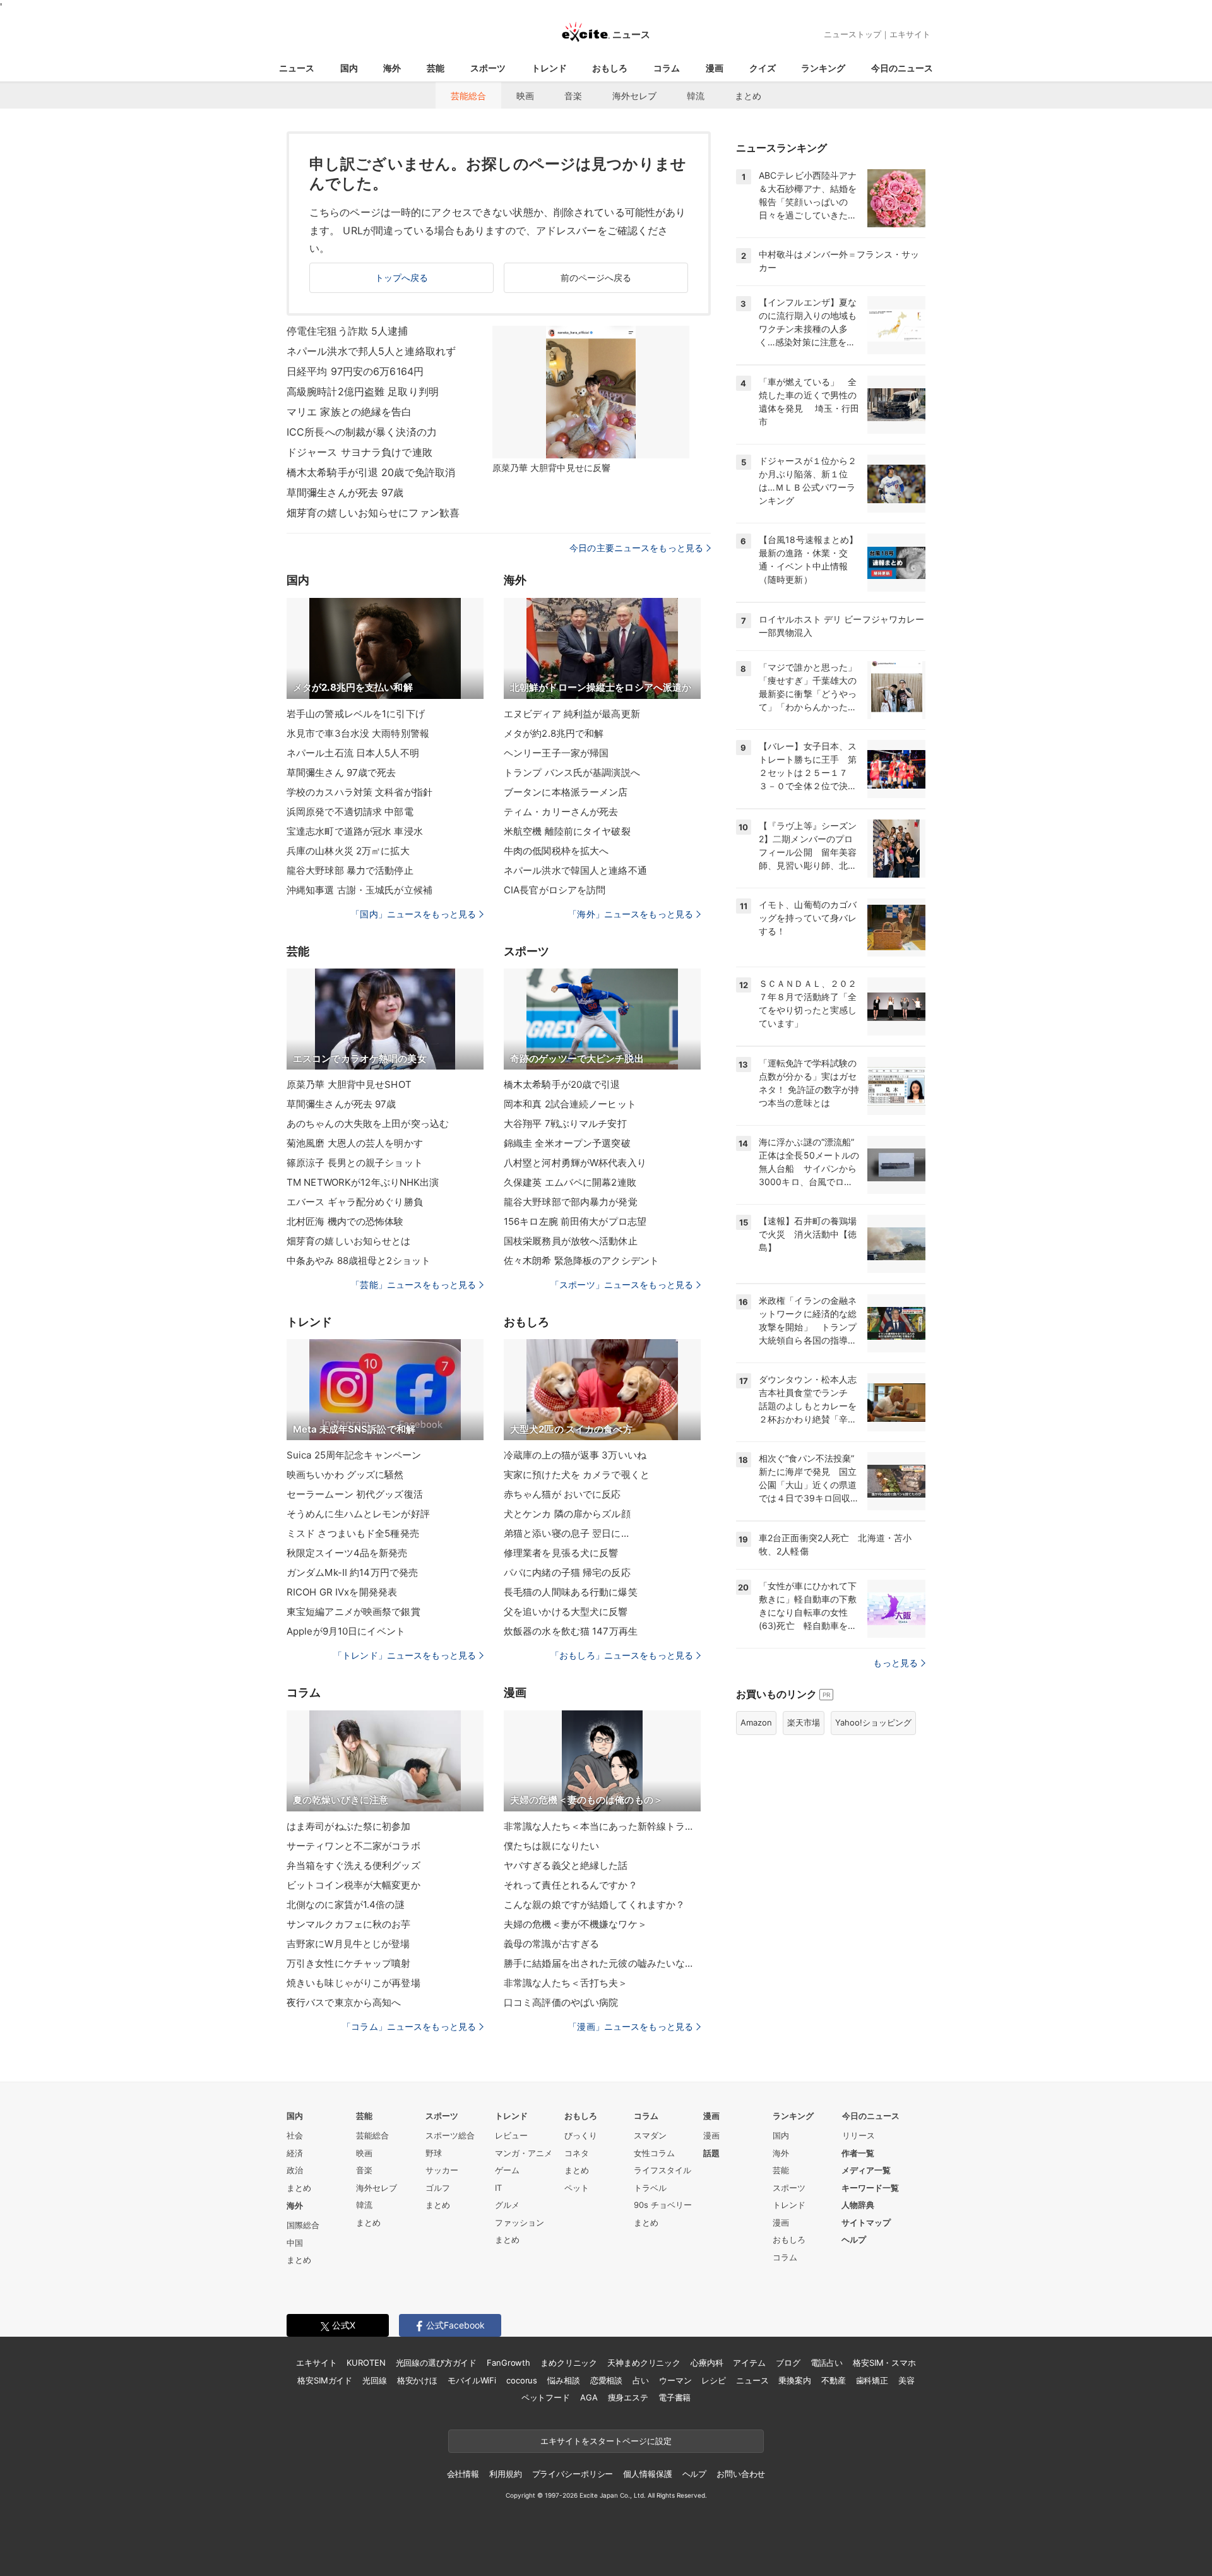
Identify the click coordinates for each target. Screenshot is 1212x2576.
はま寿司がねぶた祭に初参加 (349, 1826)
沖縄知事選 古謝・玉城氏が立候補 (359, 890)
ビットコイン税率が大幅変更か (353, 1885)
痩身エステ (628, 2397)
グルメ (507, 2205)
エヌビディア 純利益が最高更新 (572, 714)
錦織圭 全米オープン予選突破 (567, 1143)
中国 (295, 2243)
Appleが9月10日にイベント (346, 1631)
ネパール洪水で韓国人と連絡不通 (575, 870)
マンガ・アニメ (524, 2153)
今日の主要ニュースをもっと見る (636, 548)
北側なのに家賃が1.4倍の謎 (346, 1905)
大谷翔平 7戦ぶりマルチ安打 (565, 1124)
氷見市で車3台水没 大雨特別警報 (358, 733)
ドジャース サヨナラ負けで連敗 (359, 452)
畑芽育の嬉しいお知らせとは (349, 1241)
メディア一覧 (866, 2170)
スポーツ (488, 68)
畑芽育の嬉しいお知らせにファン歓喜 (373, 513)
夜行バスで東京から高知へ (344, 2002)
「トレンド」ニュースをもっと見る (405, 1655)
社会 (295, 2135)
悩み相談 (563, 2380)
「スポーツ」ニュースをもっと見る (622, 1285)
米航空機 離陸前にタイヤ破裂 (567, 831)
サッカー (442, 2170)
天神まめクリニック (644, 2363)
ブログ (788, 2363)
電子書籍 (674, 2397)
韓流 (696, 96)
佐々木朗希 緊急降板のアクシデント (581, 1261)
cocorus (522, 2380)
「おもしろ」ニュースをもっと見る (622, 1655)
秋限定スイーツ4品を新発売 (347, 1553)
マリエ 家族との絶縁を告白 (349, 412)
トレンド (549, 68)
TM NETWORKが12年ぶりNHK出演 (363, 1182)
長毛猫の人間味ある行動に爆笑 (571, 1592)
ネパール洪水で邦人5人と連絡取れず (371, 351)
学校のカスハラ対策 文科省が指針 (359, 792)
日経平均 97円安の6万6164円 (355, 371)
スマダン (650, 2135)
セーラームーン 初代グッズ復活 (355, 1494)
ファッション (520, 2222)
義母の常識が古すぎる (551, 1944)
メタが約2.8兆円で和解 (554, 733)
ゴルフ (438, 2188)
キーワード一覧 (870, 2188)
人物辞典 (858, 2205)
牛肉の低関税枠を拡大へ (556, 851)
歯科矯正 (872, 2380)
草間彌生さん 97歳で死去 (342, 772)
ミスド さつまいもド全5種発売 (353, 1533)
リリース (858, 2135)
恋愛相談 (606, 2380)
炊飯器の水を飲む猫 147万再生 (571, 1631)
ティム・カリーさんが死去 (561, 812)
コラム (667, 68)
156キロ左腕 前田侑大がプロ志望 (575, 1221)
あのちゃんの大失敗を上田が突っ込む (368, 1124)
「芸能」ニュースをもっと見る (413, 1285)
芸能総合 (468, 96)
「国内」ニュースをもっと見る (413, 914)
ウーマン (675, 2380)
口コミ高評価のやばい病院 (561, 2002)
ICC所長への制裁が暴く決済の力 (362, 432)
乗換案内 (794, 2380)
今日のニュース (902, 68)
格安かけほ (417, 2380)
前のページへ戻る (596, 277)
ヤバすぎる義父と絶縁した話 (566, 1865)
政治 (295, 2170)
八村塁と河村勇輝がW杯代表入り (575, 1163)
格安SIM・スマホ (884, 2363)
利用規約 (505, 2474)
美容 (906, 2380)
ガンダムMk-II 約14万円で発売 (352, 1572)
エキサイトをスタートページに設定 (606, 2441)
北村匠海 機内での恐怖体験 (345, 1221)
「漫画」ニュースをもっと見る (631, 2026)
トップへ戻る (402, 277)
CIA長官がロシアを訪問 (555, 890)
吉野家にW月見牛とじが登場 (348, 1944)
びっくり (581, 2135)
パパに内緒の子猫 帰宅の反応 (567, 1572)
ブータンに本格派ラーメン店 (566, 792)
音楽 (573, 96)
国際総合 (303, 2225)
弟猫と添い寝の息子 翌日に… (566, 1533)
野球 (434, 2153)
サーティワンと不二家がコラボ (353, 1846)
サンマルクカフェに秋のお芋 (349, 1924)
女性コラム (654, 2153)
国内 (349, 68)
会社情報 (463, 2474)
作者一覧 (858, 2153)
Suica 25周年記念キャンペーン (354, 1455)
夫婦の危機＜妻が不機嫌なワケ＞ (575, 1924)
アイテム (749, 2363)
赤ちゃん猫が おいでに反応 (562, 1494)
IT (498, 2188)
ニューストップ (853, 34)
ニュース (297, 68)
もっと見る (895, 1663)
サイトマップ (866, 2222)
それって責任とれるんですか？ (571, 1885)
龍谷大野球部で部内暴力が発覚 (571, 1202)
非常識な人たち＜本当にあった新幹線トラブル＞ (602, 1826)
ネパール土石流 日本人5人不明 (353, 753)
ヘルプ (854, 2239)
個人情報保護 (647, 2474)
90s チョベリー (663, 2205)
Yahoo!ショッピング (873, 1722)
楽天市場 (804, 1722)
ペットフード (546, 2397)
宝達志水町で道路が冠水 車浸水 (355, 831)
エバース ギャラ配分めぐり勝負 (355, 1202)
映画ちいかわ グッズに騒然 (345, 1475)
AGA (589, 2397)
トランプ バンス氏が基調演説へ (572, 772)
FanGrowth (508, 2363)
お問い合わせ (741, 2474)
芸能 (436, 68)
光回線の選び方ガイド (437, 2363)
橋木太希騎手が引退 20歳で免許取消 (371, 472)
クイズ (763, 68)
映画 (525, 96)
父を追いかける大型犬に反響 (566, 1612)
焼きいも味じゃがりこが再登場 (353, 1983)
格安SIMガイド (325, 2380)
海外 (392, 68)
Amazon (756, 1722)
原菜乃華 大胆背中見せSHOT (349, 1084)
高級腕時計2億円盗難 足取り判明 (363, 391)
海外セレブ (634, 96)
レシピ (714, 2380)
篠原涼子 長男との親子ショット (355, 1163)
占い (641, 2380)
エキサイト (910, 34)
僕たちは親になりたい (551, 1846)
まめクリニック (569, 2363)
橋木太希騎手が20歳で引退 (562, 1084)
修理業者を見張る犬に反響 (561, 1553)
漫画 (715, 68)
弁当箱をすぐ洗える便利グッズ (353, 1865)
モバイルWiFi (472, 2380)
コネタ (577, 2153)
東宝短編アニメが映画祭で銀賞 (353, 1612)
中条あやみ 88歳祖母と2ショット (359, 1261)
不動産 (834, 2380)
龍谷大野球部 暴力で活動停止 (350, 870)
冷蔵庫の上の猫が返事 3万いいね (575, 1455)
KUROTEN (366, 2363)
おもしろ (610, 68)
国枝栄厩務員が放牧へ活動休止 (571, 1241)
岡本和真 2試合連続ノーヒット (570, 1104)
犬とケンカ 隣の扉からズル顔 (567, 1514)
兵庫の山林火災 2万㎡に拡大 (348, 851)
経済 (295, 2153)
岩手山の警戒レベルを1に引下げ (356, 714)
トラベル (650, 2188)
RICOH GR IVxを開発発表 (342, 1592)
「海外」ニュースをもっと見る (631, 914)
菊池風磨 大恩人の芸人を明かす (355, 1143)
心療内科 (707, 2363)
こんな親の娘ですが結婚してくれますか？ (594, 1905)
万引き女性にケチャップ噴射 (349, 1963)
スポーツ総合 (450, 2135)
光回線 (375, 2380)
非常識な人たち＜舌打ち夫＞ (566, 1983)
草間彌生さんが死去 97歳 (345, 492)
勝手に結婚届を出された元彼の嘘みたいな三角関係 (602, 1963)
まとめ (748, 96)
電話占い (827, 2363)
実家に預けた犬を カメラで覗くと (577, 1475)
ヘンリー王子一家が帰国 (556, 753)
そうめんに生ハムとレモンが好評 (358, 1514)
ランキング (823, 68)
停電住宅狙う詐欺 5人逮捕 (348, 331)
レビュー (511, 2135)
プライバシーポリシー (573, 2474)
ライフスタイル (662, 2170)
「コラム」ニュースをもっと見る (409, 2026)
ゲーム (507, 2170)
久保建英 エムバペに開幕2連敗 (570, 1182)
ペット (577, 2188)
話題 (711, 2153)
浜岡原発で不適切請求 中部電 (350, 812)
